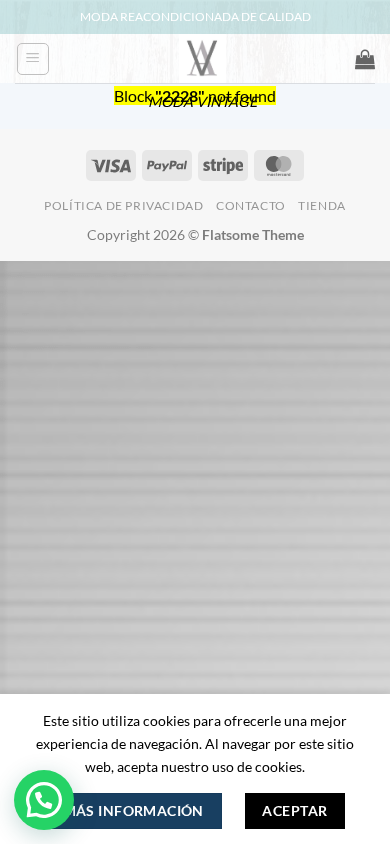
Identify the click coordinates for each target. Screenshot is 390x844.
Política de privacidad (123, 205)
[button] (33, 59)
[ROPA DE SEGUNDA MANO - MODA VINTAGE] (202, 58)
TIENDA (322, 205)
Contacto (251, 205)
